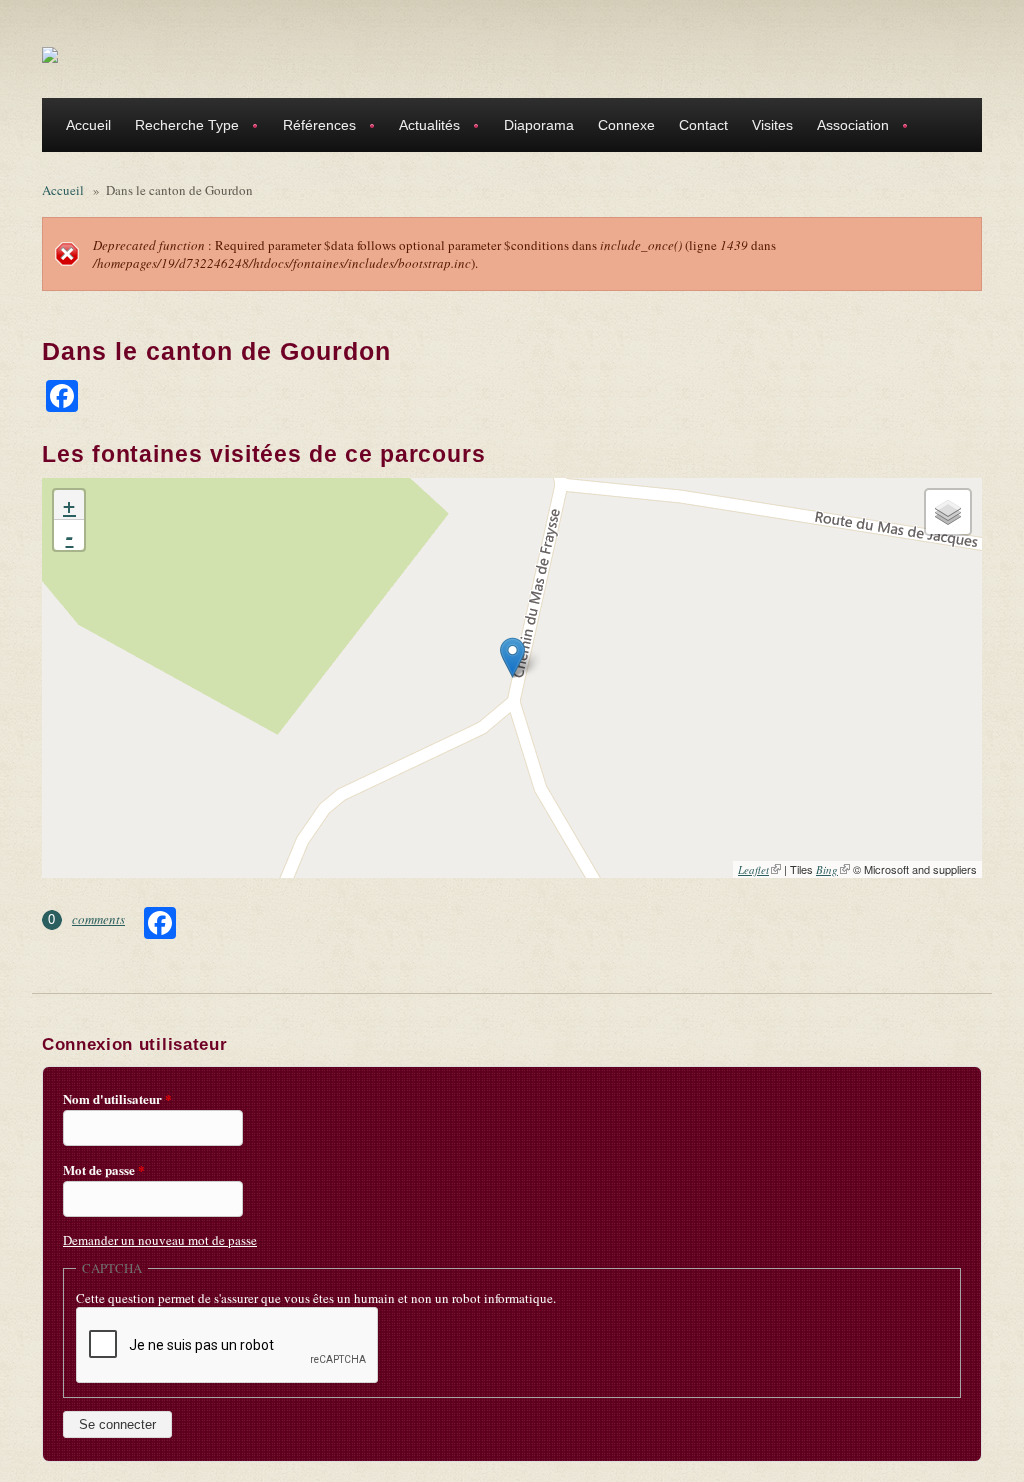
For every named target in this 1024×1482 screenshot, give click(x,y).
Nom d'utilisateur (117, 1099)
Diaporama (539, 125)
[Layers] (948, 512)
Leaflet (759, 869)
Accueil (88, 125)
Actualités (423, 127)
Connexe (626, 125)
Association (847, 127)
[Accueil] (50, 54)
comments (98, 919)
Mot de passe (104, 1170)
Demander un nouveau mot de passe (160, 1240)
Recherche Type (181, 127)
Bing (833, 869)
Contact (703, 125)
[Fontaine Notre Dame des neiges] (512, 657)
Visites (772, 125)
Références (313, 127)
